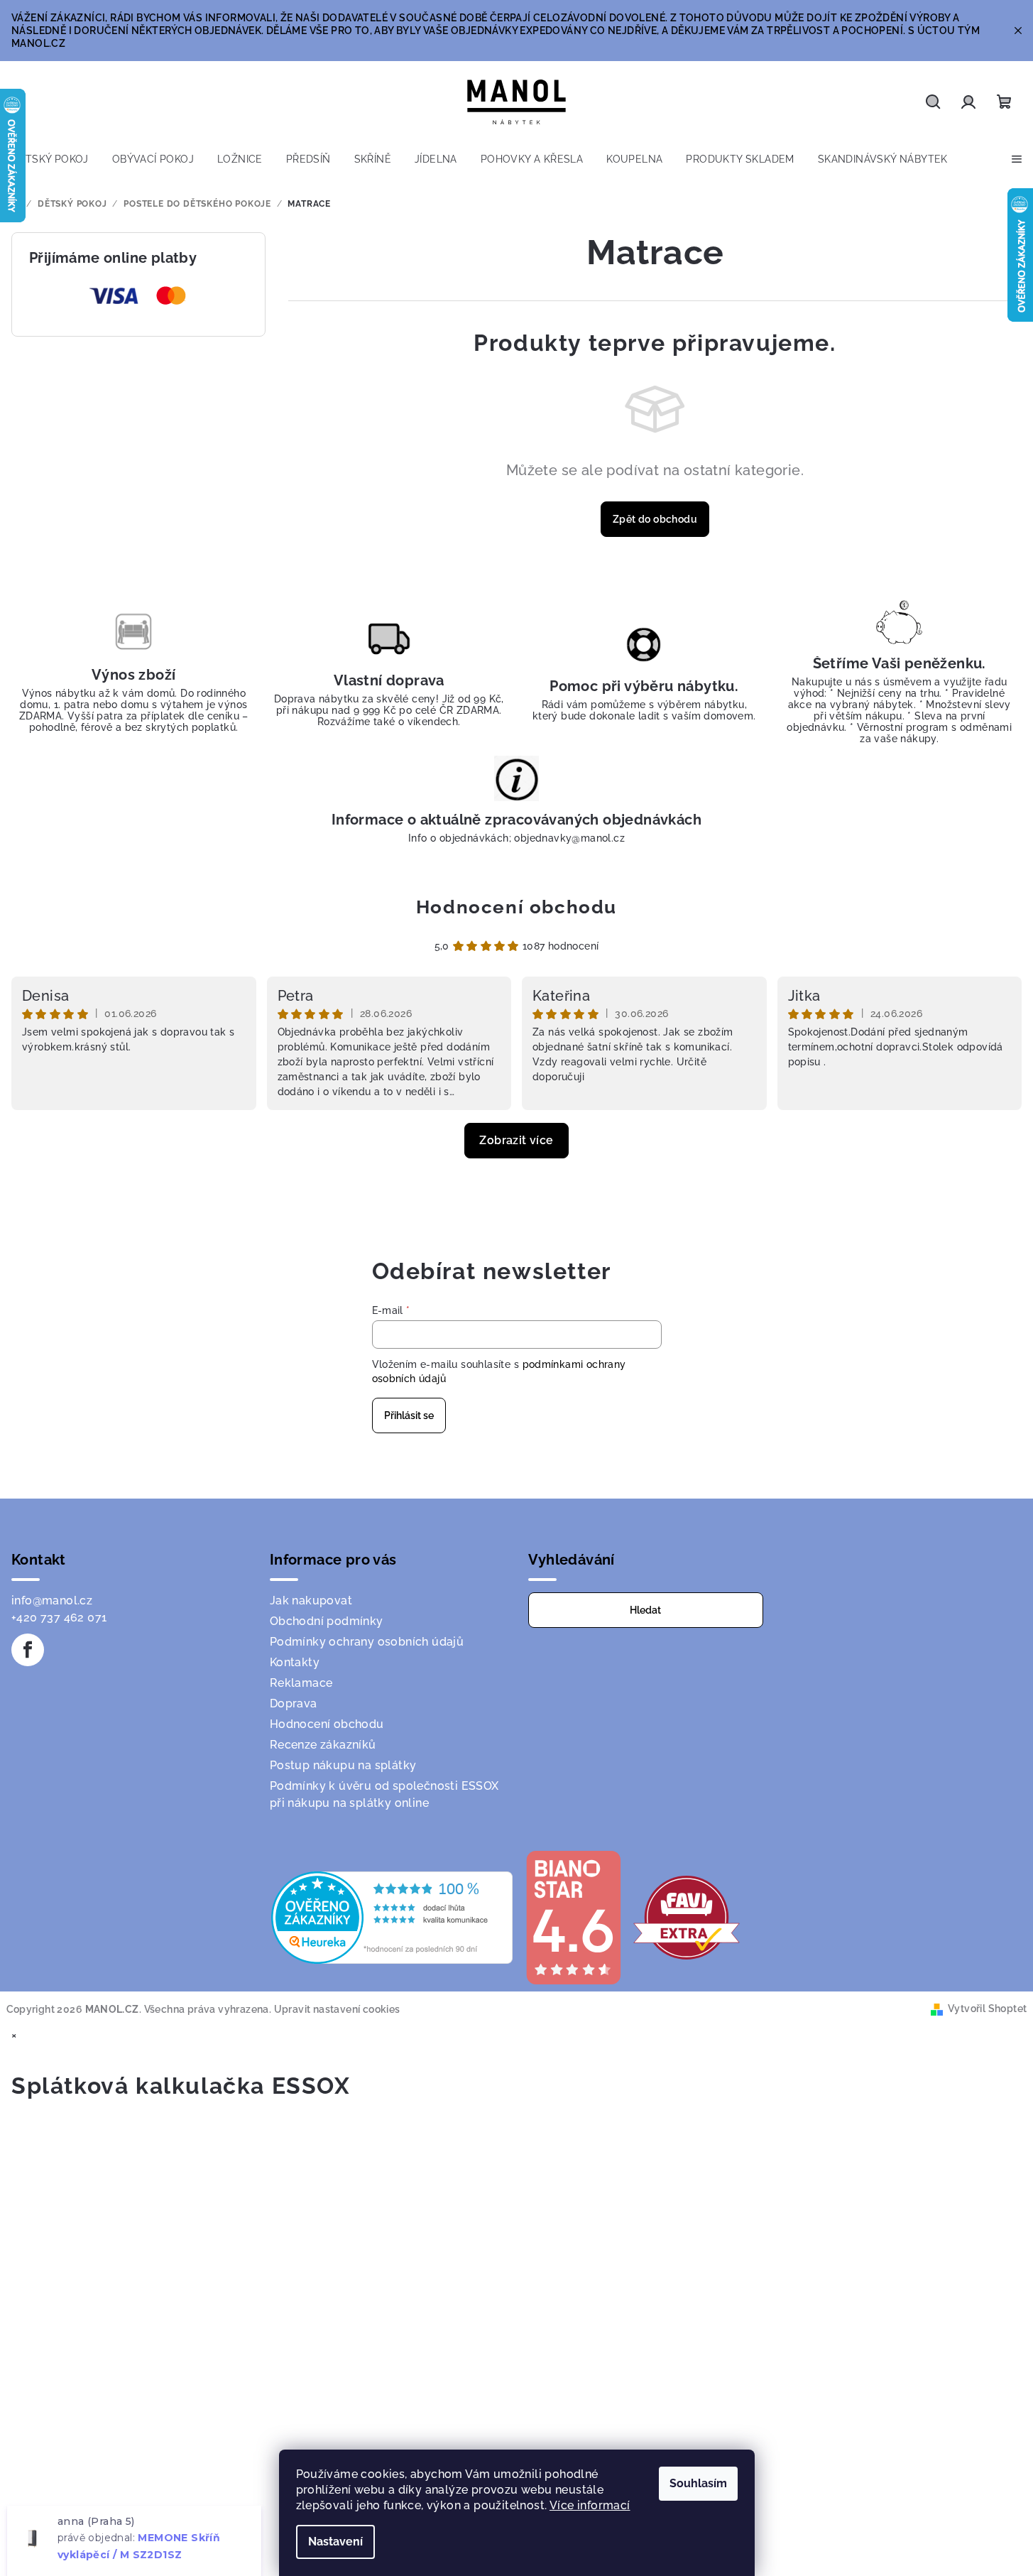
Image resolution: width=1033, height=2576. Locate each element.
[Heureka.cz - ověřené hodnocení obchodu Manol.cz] (392, 1917)
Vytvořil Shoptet (987, 2009)
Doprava (294, 1703)
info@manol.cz (52, 1601)
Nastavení (335, 2542)
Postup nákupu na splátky (343, 1765)
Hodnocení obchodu (516, 907)
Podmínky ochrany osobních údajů (367, 1642)
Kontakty (295, 1662)
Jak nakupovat (311, 1601)
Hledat (645, 1610)
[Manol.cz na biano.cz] (573, 1917)
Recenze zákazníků (323, 1745)
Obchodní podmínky (327, 1621)
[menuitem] (50, 159)
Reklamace (301, 1683)
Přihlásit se (409, 1415)
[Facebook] (28, 1650)
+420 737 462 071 (59, 1618)
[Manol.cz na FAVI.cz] (687, 1917)
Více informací (590, 2505)
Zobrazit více (516, 1140)
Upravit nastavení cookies (337, 2009)
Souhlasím (698, 2483)
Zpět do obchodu (655, 519)
